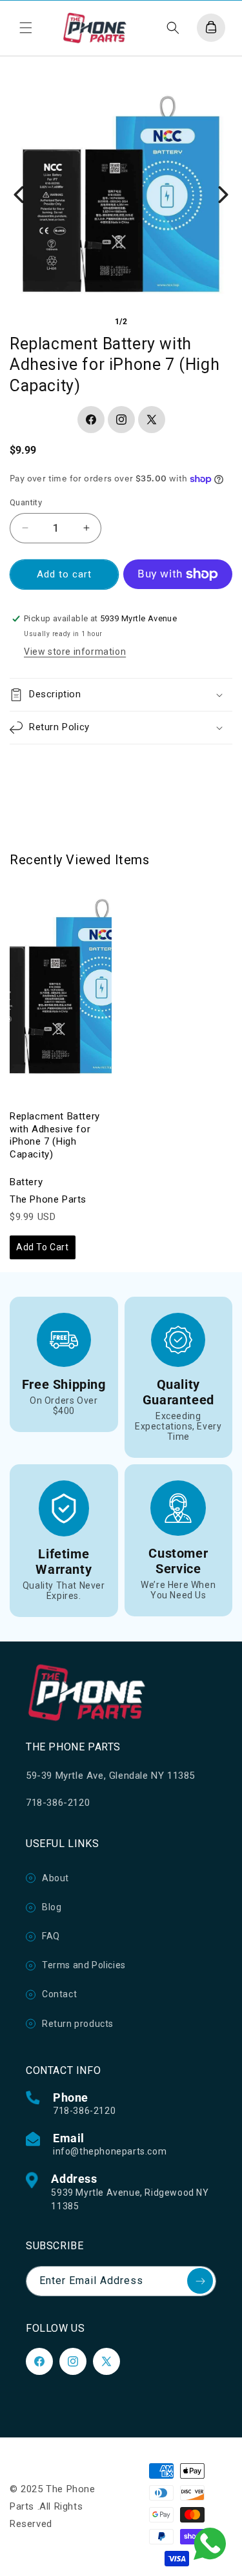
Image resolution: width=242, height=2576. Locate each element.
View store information (75, 652)
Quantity (26, 502)
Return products (78, 2024)
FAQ (51, 1936)
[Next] (223, 195)
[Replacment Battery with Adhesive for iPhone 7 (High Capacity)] (61, 988)
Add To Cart (43, 1247)
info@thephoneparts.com (110, 2151)
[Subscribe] (200, 2281)
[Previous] (19, 195)
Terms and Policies (84, 1965)
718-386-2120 (84, 2111)
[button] (26, 28)
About (55, 1878)
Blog (52, 1907)
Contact (59, 1994)
